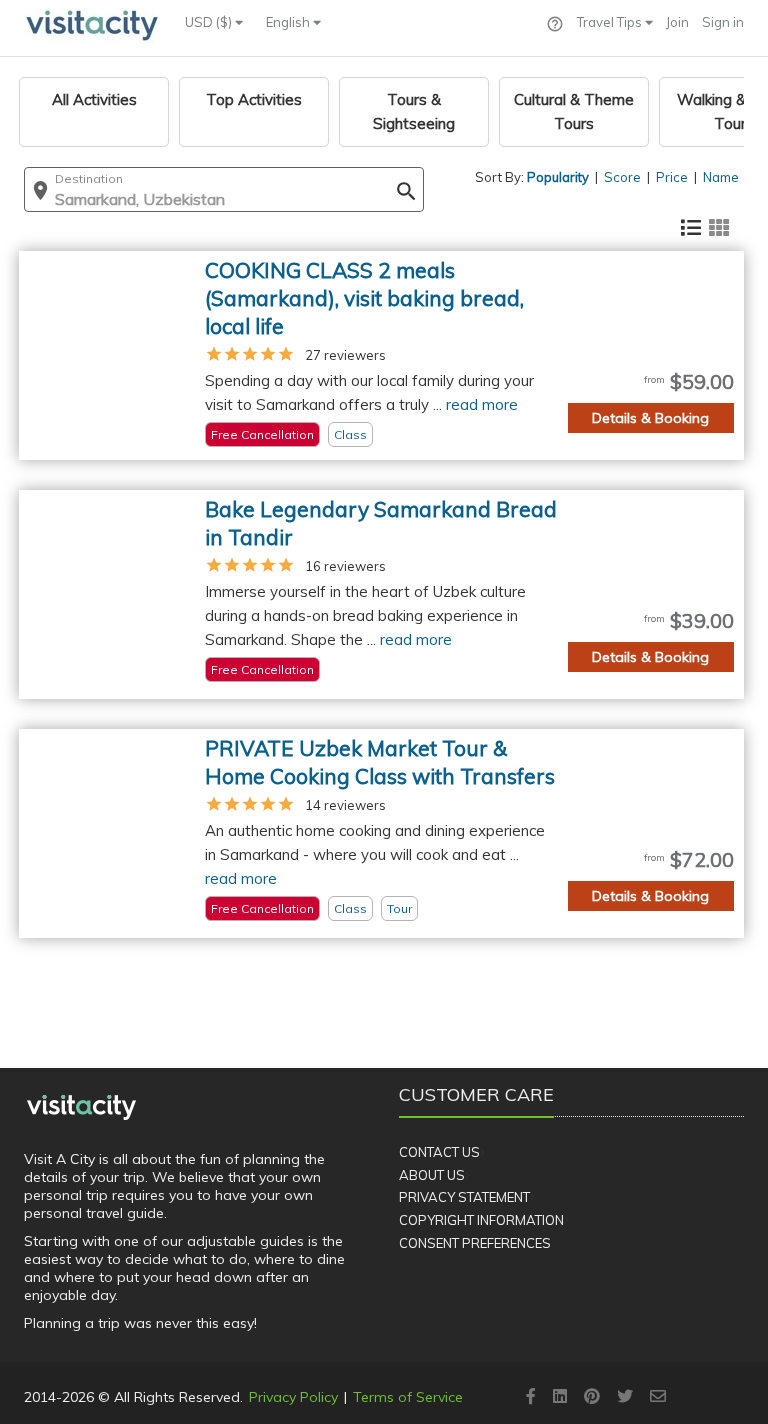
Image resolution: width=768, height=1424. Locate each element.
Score (622, 177)
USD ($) (210, 22)
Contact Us (439, 1152)
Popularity (558, 177)
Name (721, 177)
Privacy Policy (293, 1397)
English (289, 22)
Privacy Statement (464, 1197)
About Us (432, 1175)
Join (677, 22)
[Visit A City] (81, 1107)
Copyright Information (481, 1220)
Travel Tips (611, 22)
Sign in (723, 22)
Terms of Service (408, 1397)
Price (672, 177)
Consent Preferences (475, 1243)
